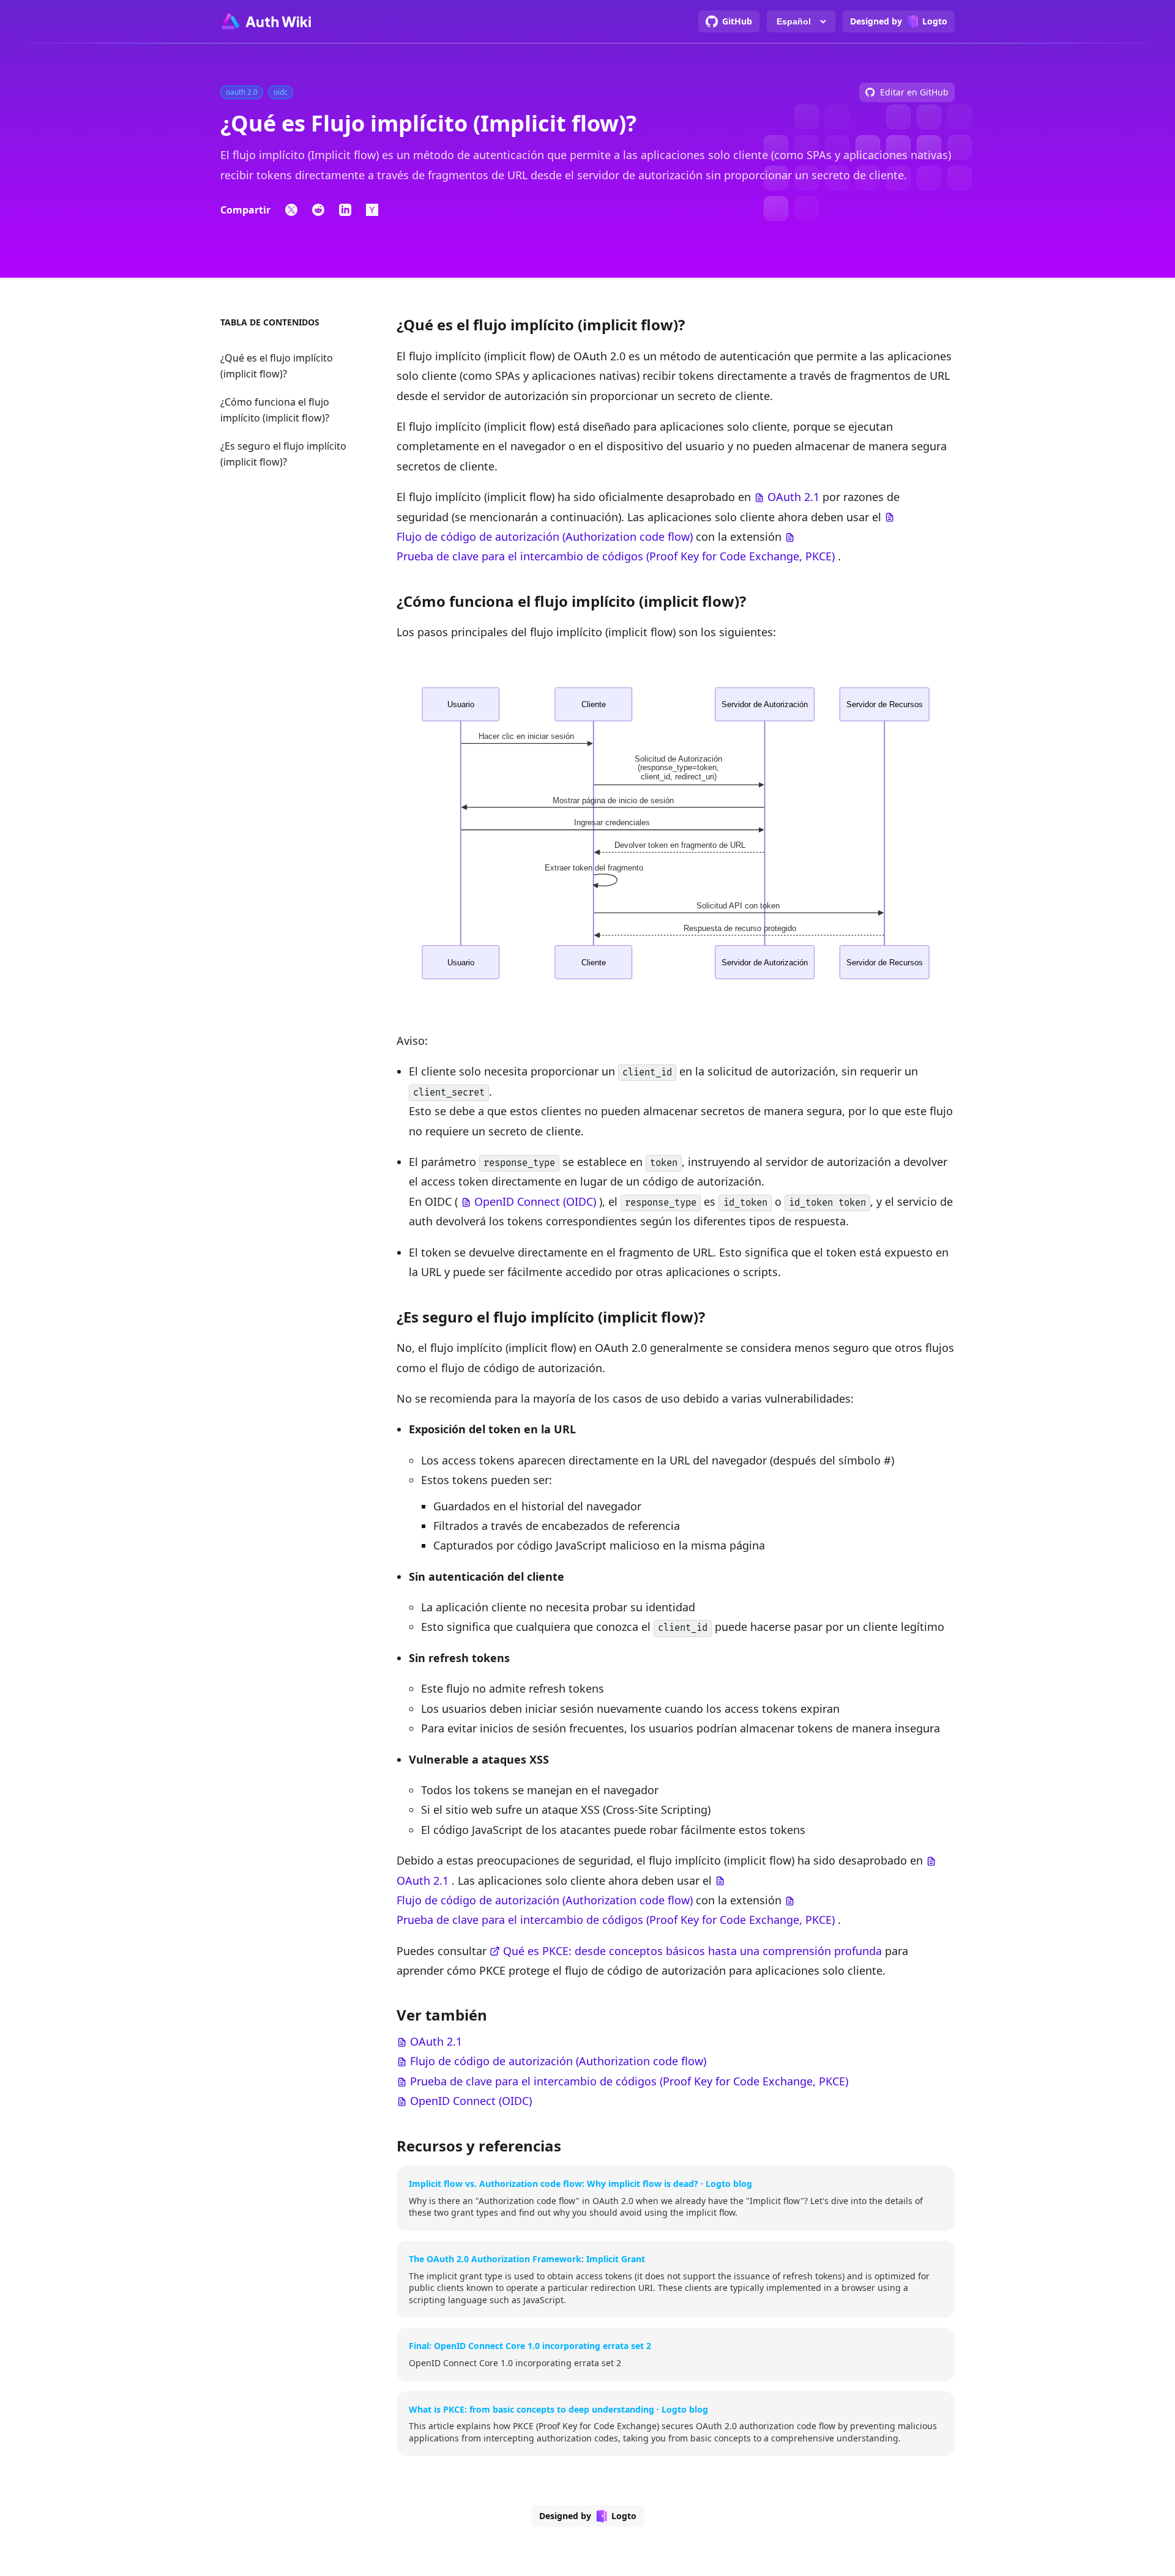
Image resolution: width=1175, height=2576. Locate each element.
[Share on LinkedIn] (345, 210)
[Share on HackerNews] (372, 210)
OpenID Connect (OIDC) (535, 1201)
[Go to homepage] (266, 21)
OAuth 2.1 (793, 497)
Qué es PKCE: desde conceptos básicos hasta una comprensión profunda (692, 1951)
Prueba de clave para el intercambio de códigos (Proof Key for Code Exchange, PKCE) (616, 556)
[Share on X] (291, 210)
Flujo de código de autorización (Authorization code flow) (545, 536)
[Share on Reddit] (318, 210)
